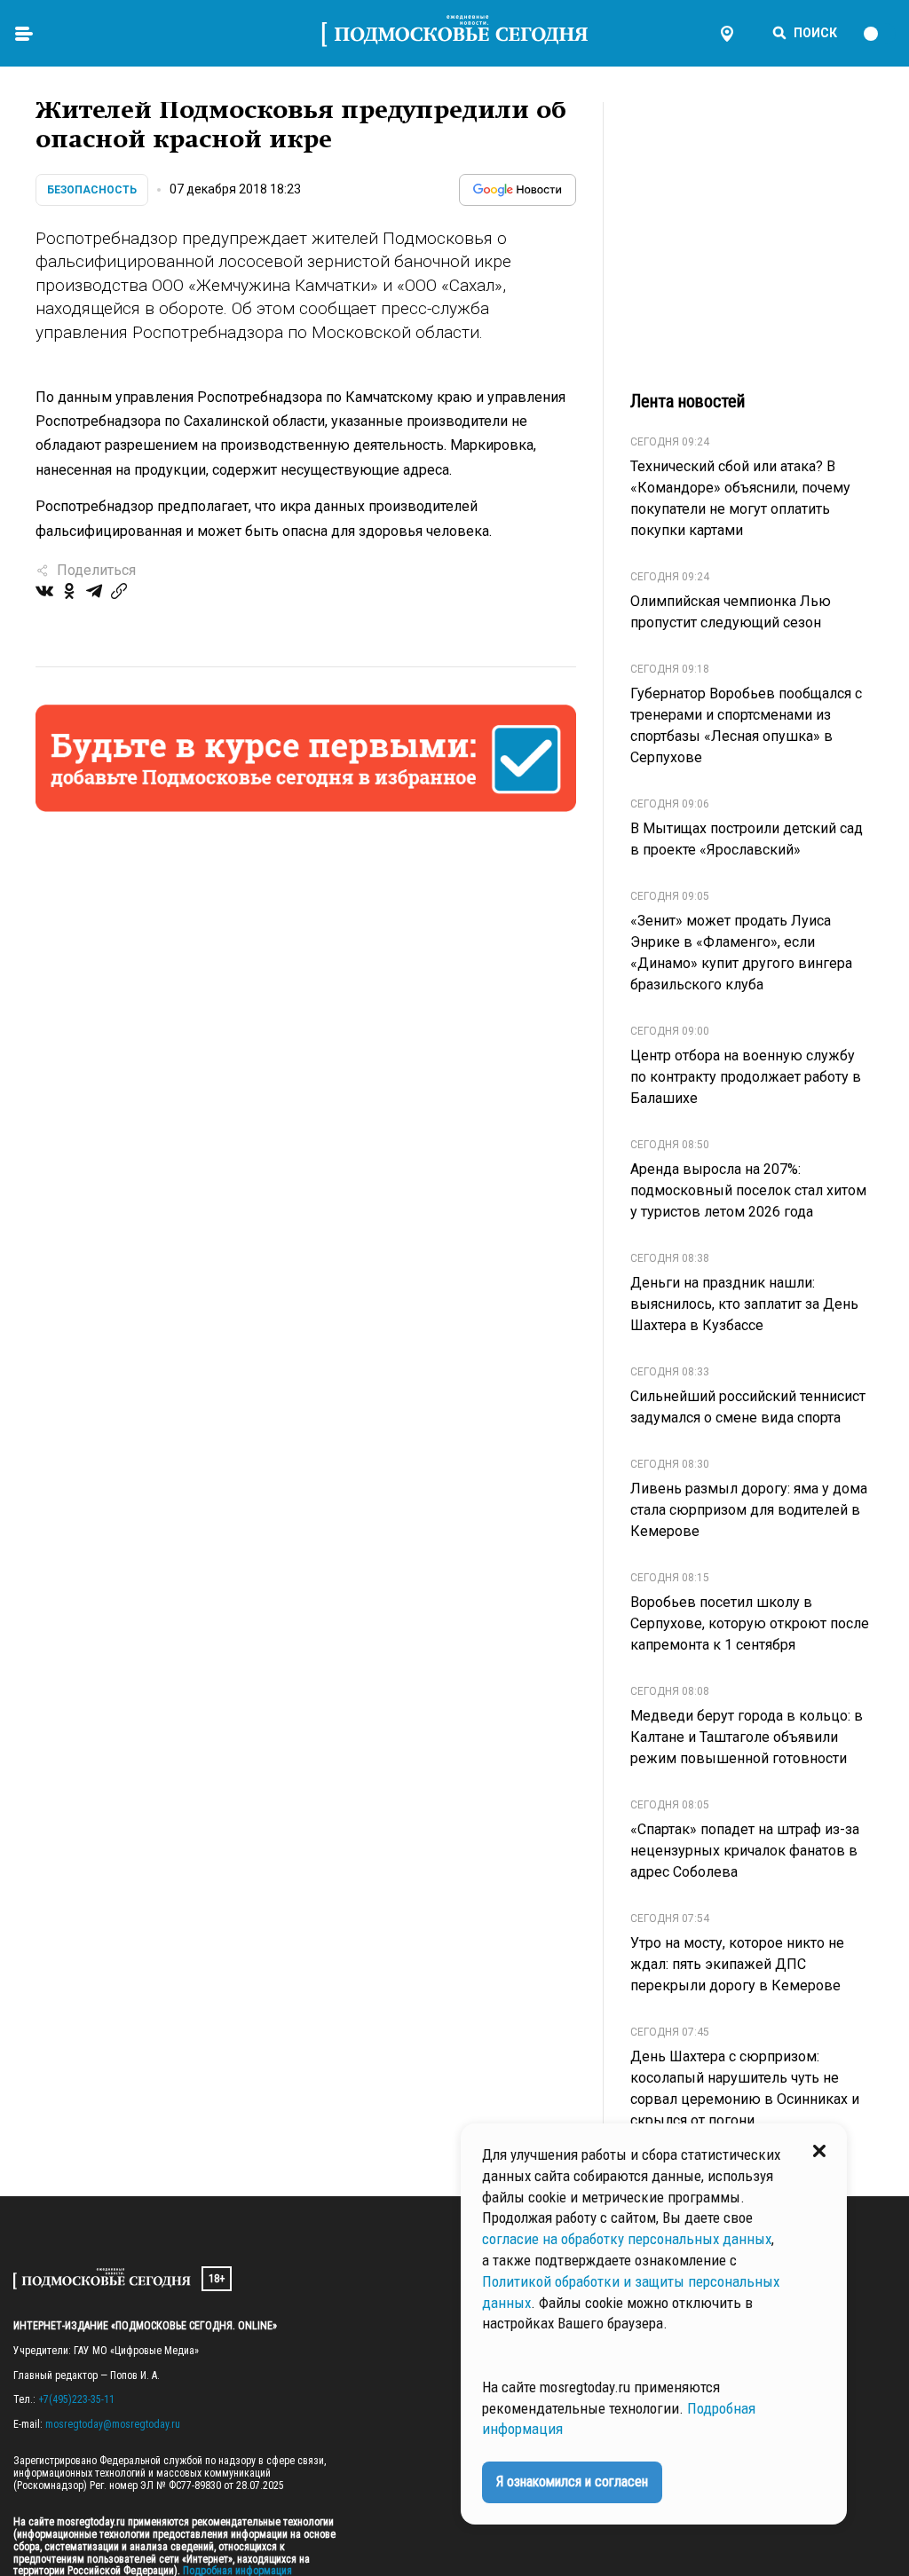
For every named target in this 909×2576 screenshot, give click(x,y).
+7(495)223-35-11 (76, 2399)
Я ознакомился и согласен (572, 2481)
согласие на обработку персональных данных (627, 2239)
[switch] (879, 34)
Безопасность (92, 190)
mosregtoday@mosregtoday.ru (113, 2424)
